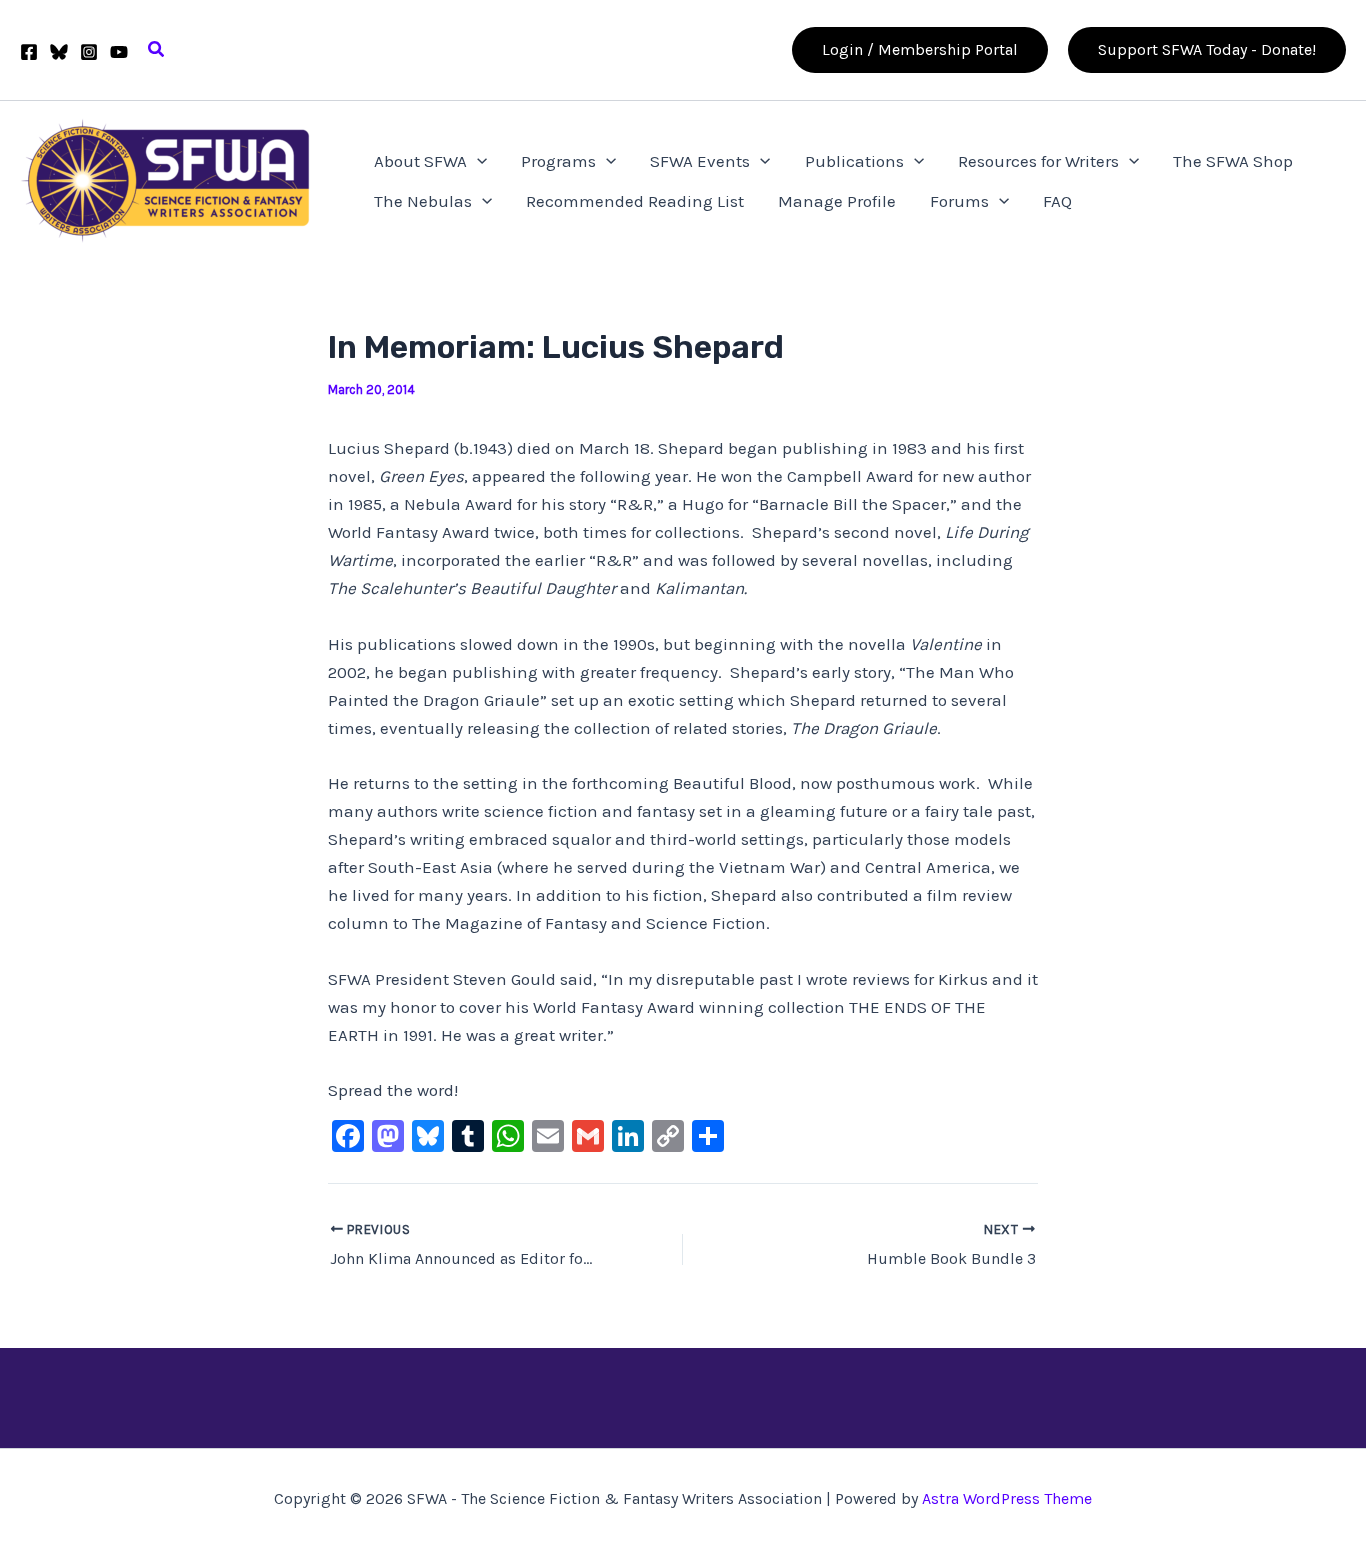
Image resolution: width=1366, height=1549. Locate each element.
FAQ (1057, 201)
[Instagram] (89, 52)
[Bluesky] (59, 52)
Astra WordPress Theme (1007, 1498)
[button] (157, 50)
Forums (959, 201)
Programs (558, 161)
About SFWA (420, 161)
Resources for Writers (1038, 161)
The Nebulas (423, 201)
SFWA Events (700, 161)
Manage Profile (837, 201)
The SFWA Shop (1233, 161)
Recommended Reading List (635, 201)
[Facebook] (29, 52)
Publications (854, 161)
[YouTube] (119, 52)
